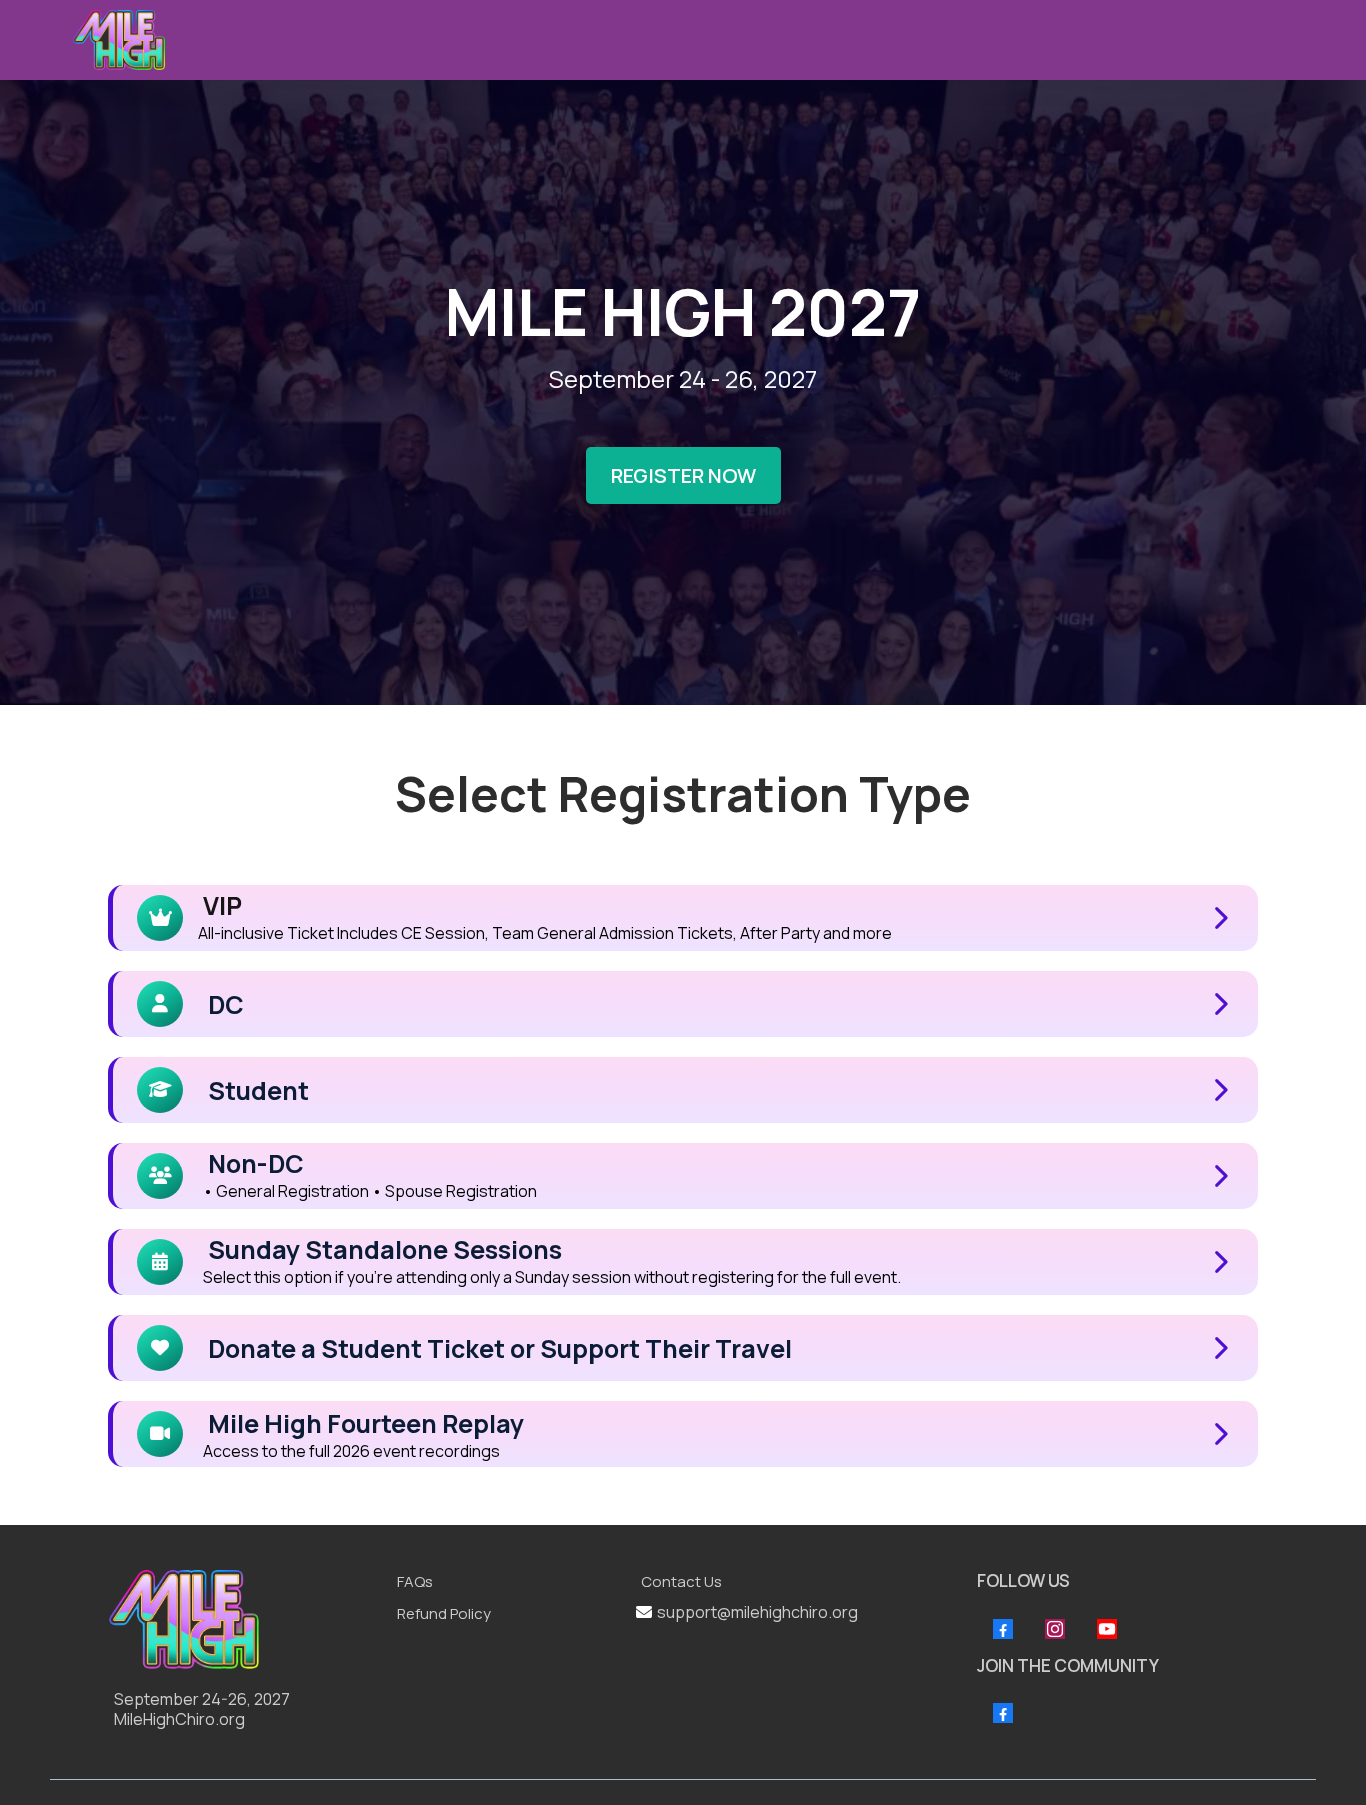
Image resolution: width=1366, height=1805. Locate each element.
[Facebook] (1003, 1629)
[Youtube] (1107, 1629)
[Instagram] (1055, 1629)
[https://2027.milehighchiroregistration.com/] (243, 1619)
